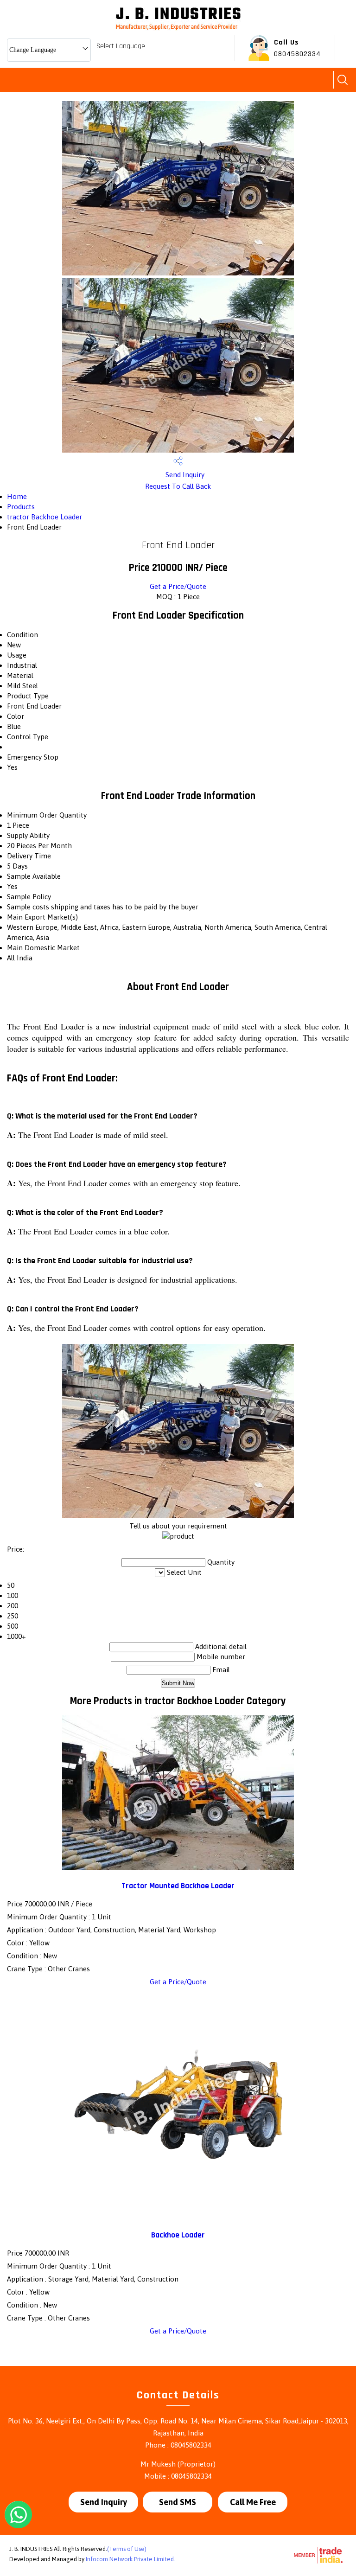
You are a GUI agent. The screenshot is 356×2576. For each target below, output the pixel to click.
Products (21, 507)
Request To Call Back (178, 486)
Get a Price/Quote (178, 586)
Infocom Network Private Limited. (130, 2559)
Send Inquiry (184, 475)
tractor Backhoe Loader (44, 517)
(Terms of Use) (127, 2549)
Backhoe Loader (178, 2235)
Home (17, 496)
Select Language (121, 46)
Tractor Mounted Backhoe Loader (178, 1886)
